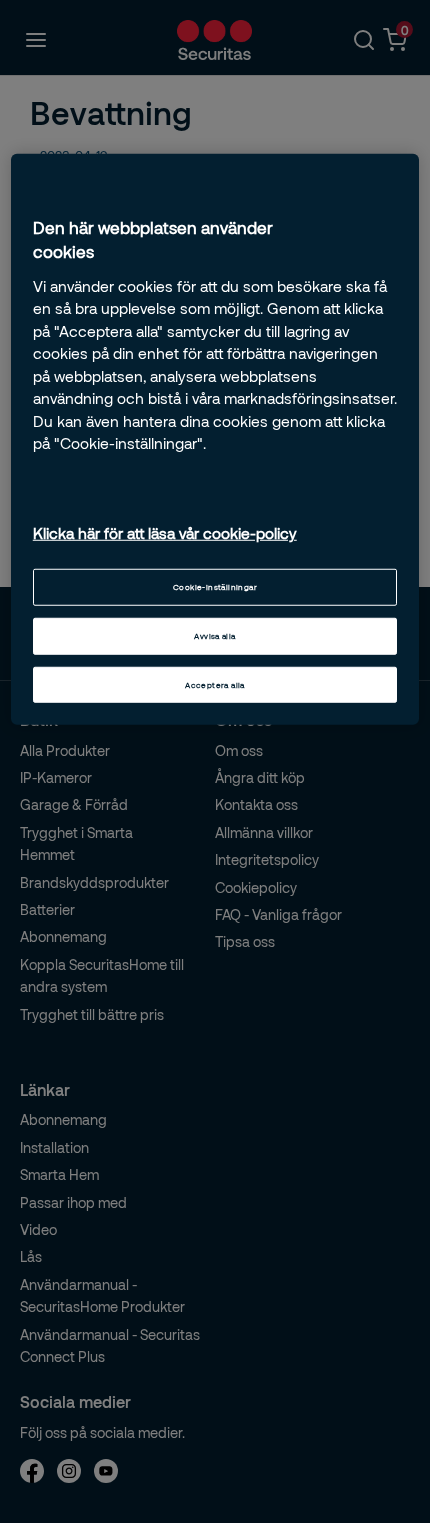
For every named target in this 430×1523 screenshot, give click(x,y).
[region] (215, 439)
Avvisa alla (214, 635)
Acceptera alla (214, 684)
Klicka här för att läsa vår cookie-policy (165, 533)
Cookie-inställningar (215, 586)
